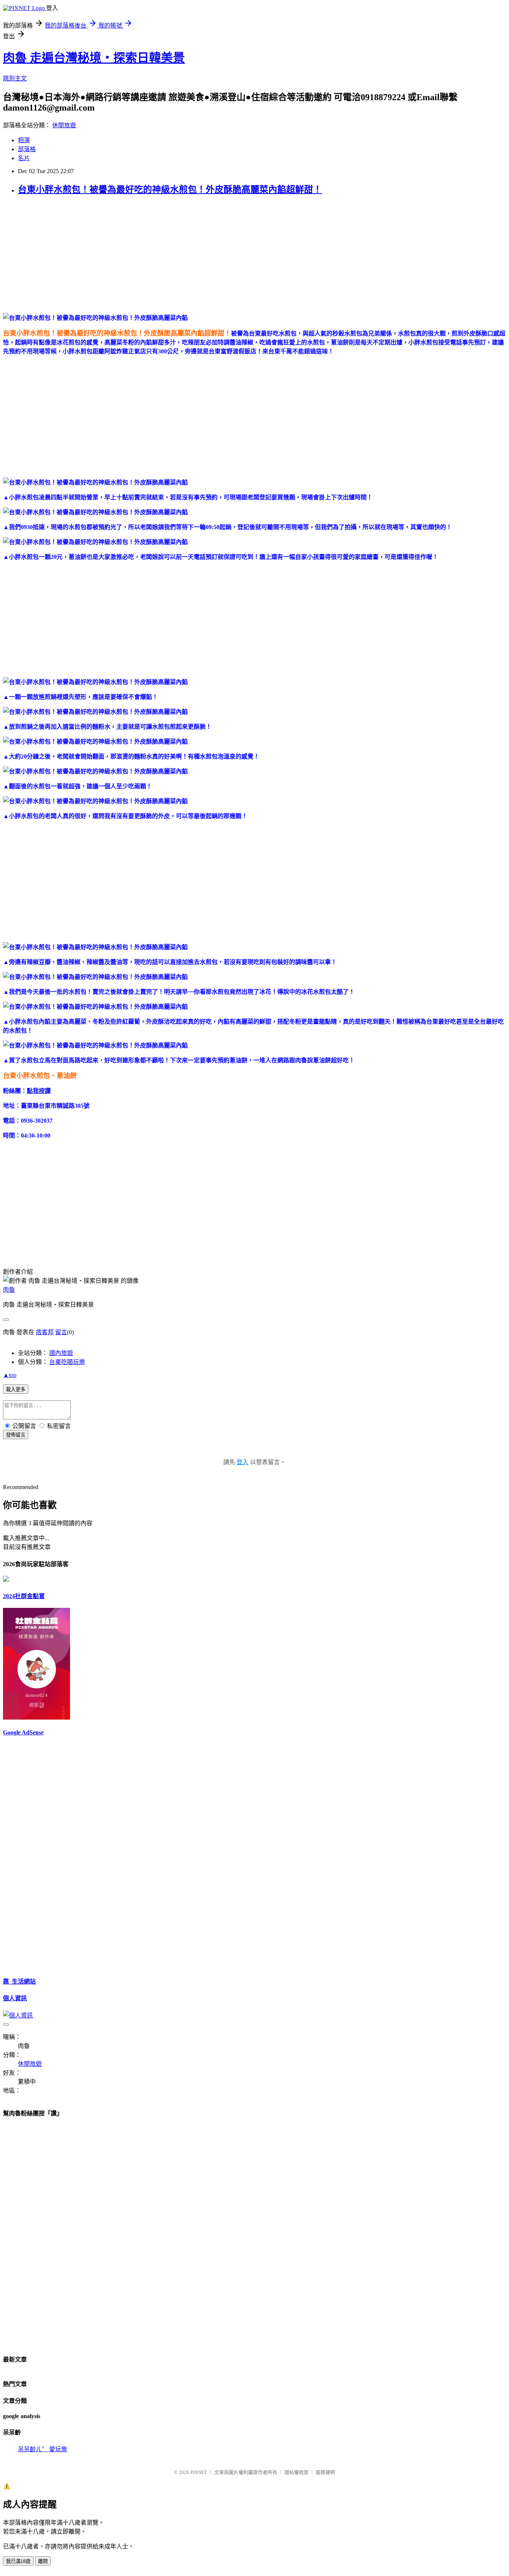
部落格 (27, 149)
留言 (61, 1332)
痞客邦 (45, 1332)
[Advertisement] (227, 255)
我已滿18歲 (18, 2561)
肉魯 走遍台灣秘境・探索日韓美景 (94, 58)
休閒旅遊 (64, 125)
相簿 (24, 140)
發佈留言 (16, 1435)
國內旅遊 (61, 1353)
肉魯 (9, 1290)
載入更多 (16, 1389)
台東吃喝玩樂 (67, 1362)
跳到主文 (15, 78)
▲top (10, 1375)
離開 (43, 2561)
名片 (24, 158)
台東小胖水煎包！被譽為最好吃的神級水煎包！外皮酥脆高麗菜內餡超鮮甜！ (170, 190)
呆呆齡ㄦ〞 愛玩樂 (42, 2449)
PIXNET (199, 2472)
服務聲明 (325, 2472)
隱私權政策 (296, 2472)
